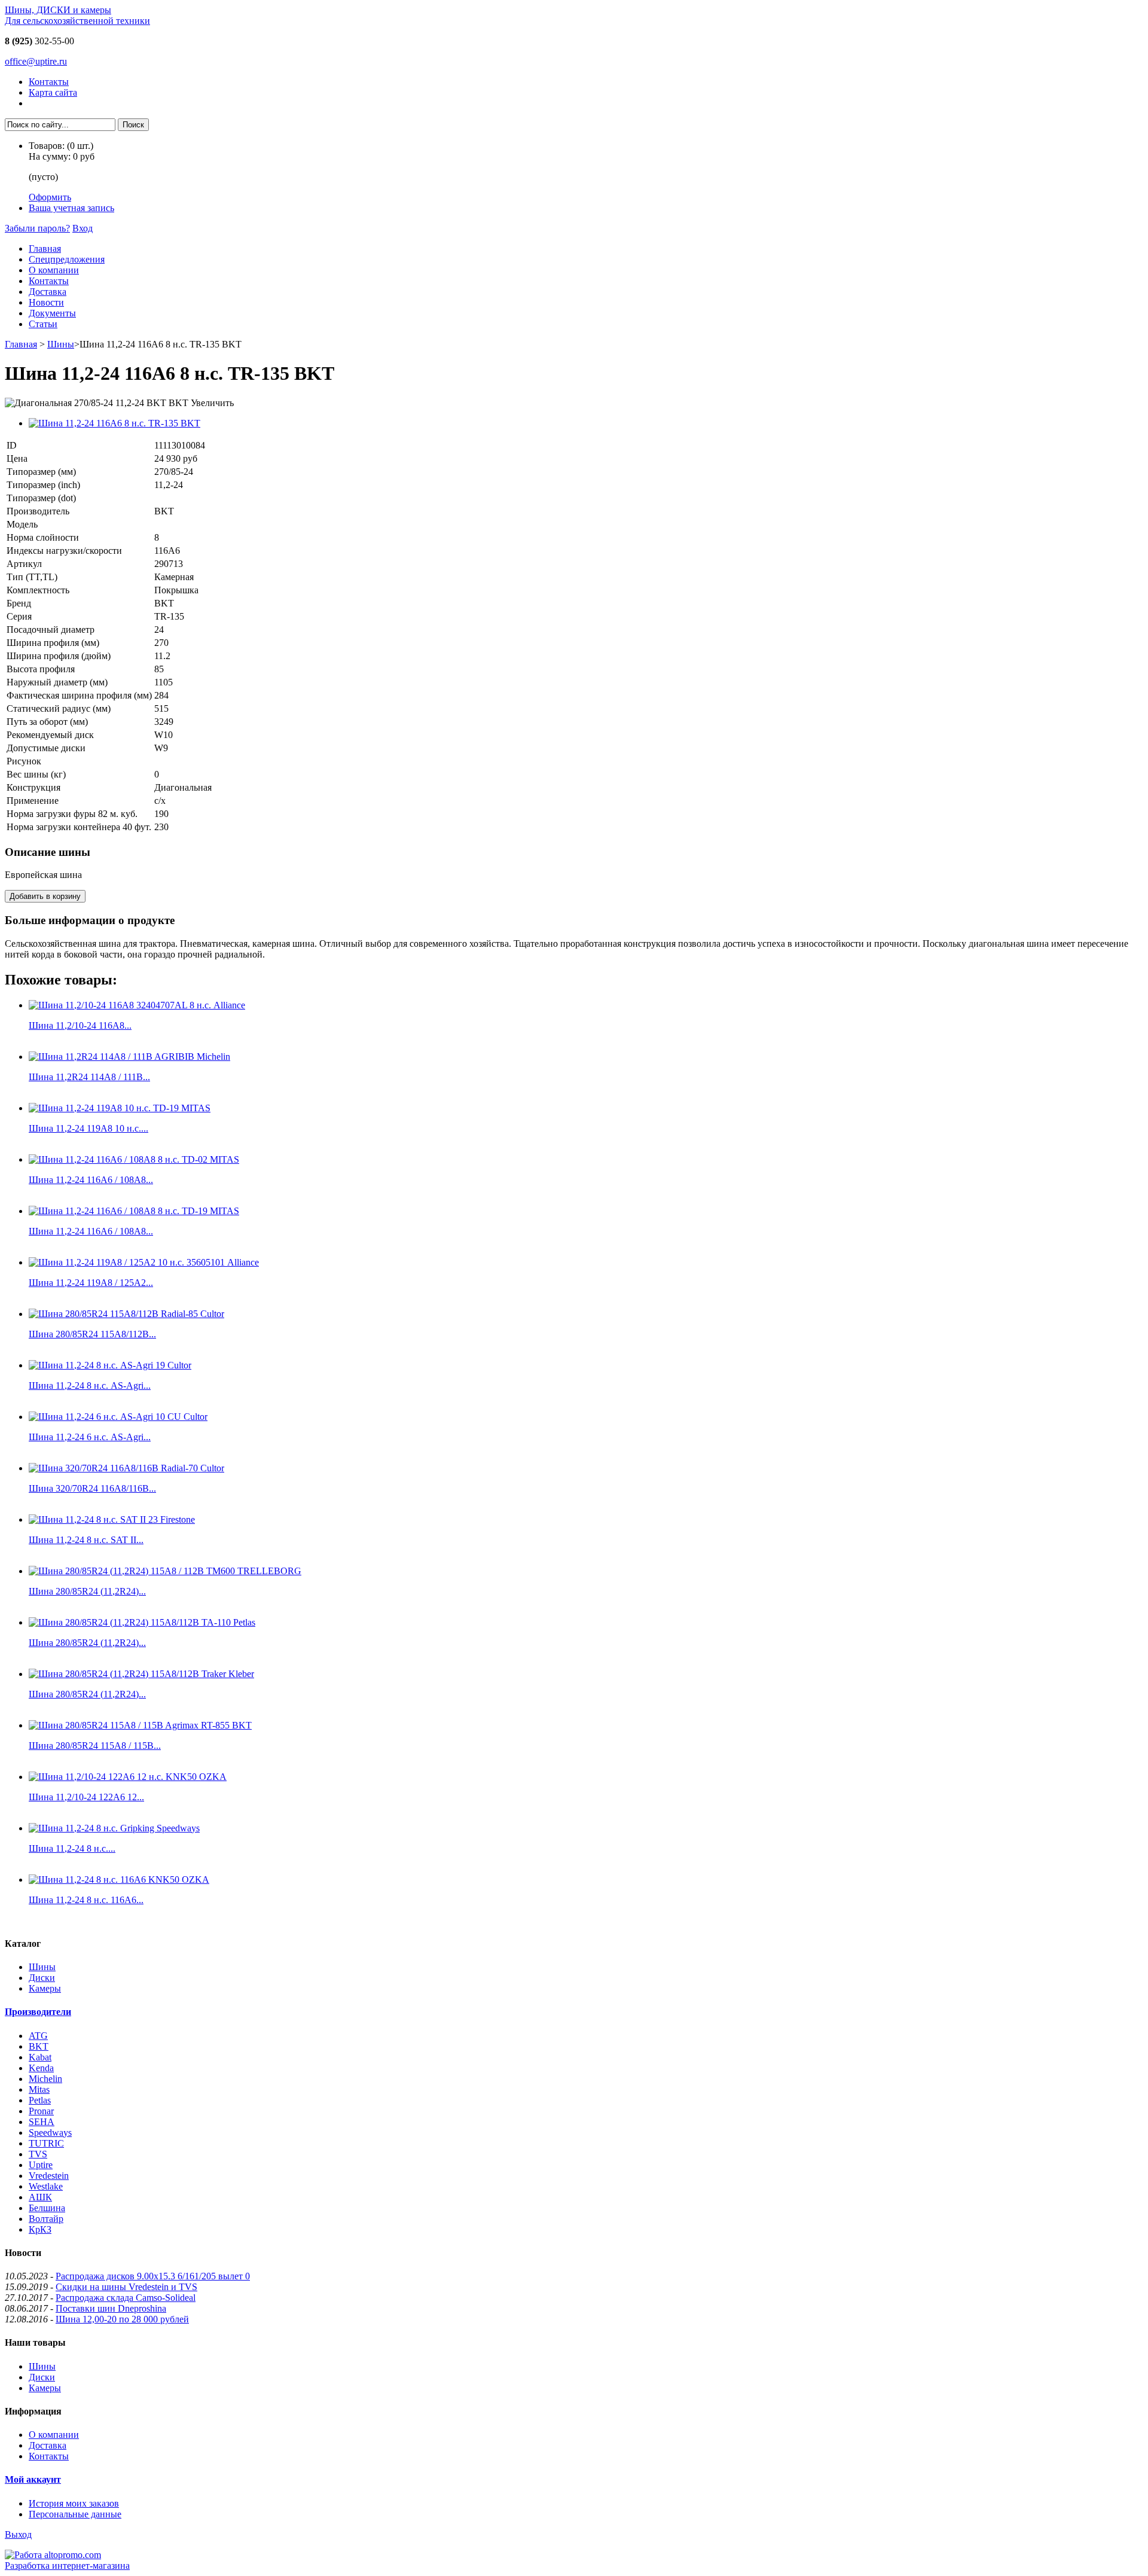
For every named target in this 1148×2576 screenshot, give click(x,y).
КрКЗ (40, 2229)
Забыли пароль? (37, 228)
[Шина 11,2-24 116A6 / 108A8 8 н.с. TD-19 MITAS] (134, 1211)
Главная (45, 249)
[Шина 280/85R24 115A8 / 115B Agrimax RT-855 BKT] (140, 1725)
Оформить (50, 197)
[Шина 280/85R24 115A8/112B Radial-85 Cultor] (126, 1314)
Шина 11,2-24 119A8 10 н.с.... (88, 1128)
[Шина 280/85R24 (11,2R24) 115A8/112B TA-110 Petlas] (142, 1622)
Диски (42, 1978)
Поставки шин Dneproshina (111, 2308)
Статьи (43, 324)
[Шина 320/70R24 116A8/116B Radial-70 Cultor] (126, 1468)
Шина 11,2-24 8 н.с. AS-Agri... (90, 1385)
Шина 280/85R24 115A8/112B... (92, 1334)
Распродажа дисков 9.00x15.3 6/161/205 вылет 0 (153, 2276)
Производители (38, 2012)
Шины (61, 344)
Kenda (41, 2068)
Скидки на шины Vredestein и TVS (126, 2287)
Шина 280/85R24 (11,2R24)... (87, 1591)
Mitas (39, 2089)
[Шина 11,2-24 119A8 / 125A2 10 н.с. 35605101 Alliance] (144, 1262)
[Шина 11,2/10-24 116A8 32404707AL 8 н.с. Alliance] (137, 1005)
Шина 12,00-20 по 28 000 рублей (122, 2319)
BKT (39, 2046)
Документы (52, 313)
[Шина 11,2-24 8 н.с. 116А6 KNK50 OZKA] (119, 1880)
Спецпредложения (67, 259)
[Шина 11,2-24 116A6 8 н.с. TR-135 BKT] (115, 423)
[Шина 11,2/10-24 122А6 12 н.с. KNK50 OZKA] (128, 1777)
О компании (54, 270)
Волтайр (46, 2219)
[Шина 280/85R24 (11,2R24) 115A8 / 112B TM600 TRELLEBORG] (165, 1571)
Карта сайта (53, 92)
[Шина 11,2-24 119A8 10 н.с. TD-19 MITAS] (120, 1108)
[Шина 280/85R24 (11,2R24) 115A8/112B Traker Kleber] (141, 1674)
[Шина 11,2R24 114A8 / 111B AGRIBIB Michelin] (129, 1057)
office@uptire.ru (36, 61)
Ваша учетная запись (71, 208)
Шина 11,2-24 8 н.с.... (72, 1848)
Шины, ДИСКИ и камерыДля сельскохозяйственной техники (77, 15)
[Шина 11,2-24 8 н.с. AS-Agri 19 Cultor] (110, 1365)
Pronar (41, 2111)
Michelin (45, 2079)
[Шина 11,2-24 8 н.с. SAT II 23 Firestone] (112, 1519)
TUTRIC (46, 2143)
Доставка (48, 292)
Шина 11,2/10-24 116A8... (80, 1025)
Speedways (50, 2133)
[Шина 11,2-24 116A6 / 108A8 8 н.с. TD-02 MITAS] (134, 1159)
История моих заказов (74, 2503)
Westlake (46, 2186)
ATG (38, 2036)
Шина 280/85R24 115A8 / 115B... (95, 1746)
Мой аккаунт (33, 2479)
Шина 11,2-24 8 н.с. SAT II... (86, 1540)
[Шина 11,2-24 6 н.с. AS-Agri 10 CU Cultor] (118, 1417)
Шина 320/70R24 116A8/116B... (92, 1488)
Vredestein (49, 2176)
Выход (18, 2534)
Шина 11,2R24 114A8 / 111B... (89, 1077)
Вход (83, 228)
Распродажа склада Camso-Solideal (126, 2298)
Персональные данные (75, 2514)
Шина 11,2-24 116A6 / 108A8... (91, 1180)
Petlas (40, 2100)
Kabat (40, 2057)
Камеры (45, 1988)
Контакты (49, 82)
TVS (38, 2154)
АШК (40, 2197)
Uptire (41, 2165)
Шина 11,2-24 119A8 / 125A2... (91, 1283)
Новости (46, 302)
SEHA (42, 2122)
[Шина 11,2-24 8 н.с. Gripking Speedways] (114, 1828)
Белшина (47, 2208)
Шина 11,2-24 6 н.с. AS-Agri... (90, 1437)
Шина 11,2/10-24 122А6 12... (86, 1797)
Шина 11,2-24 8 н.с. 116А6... (86, 1900)
